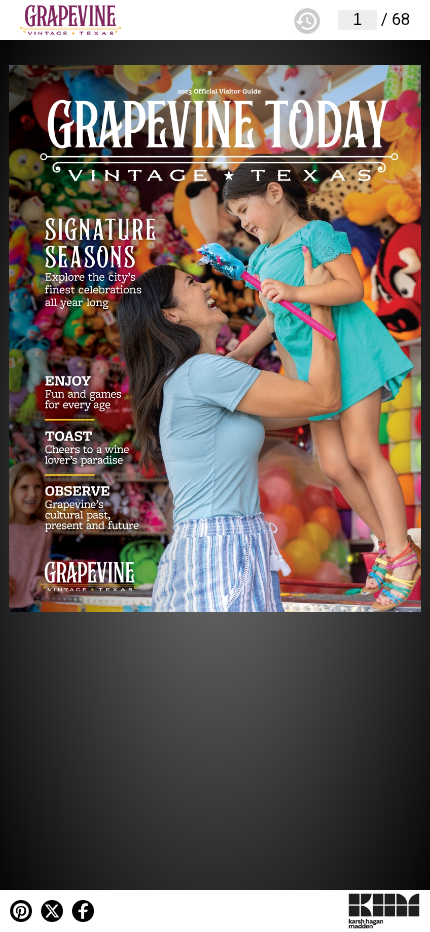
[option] (215, 466)
